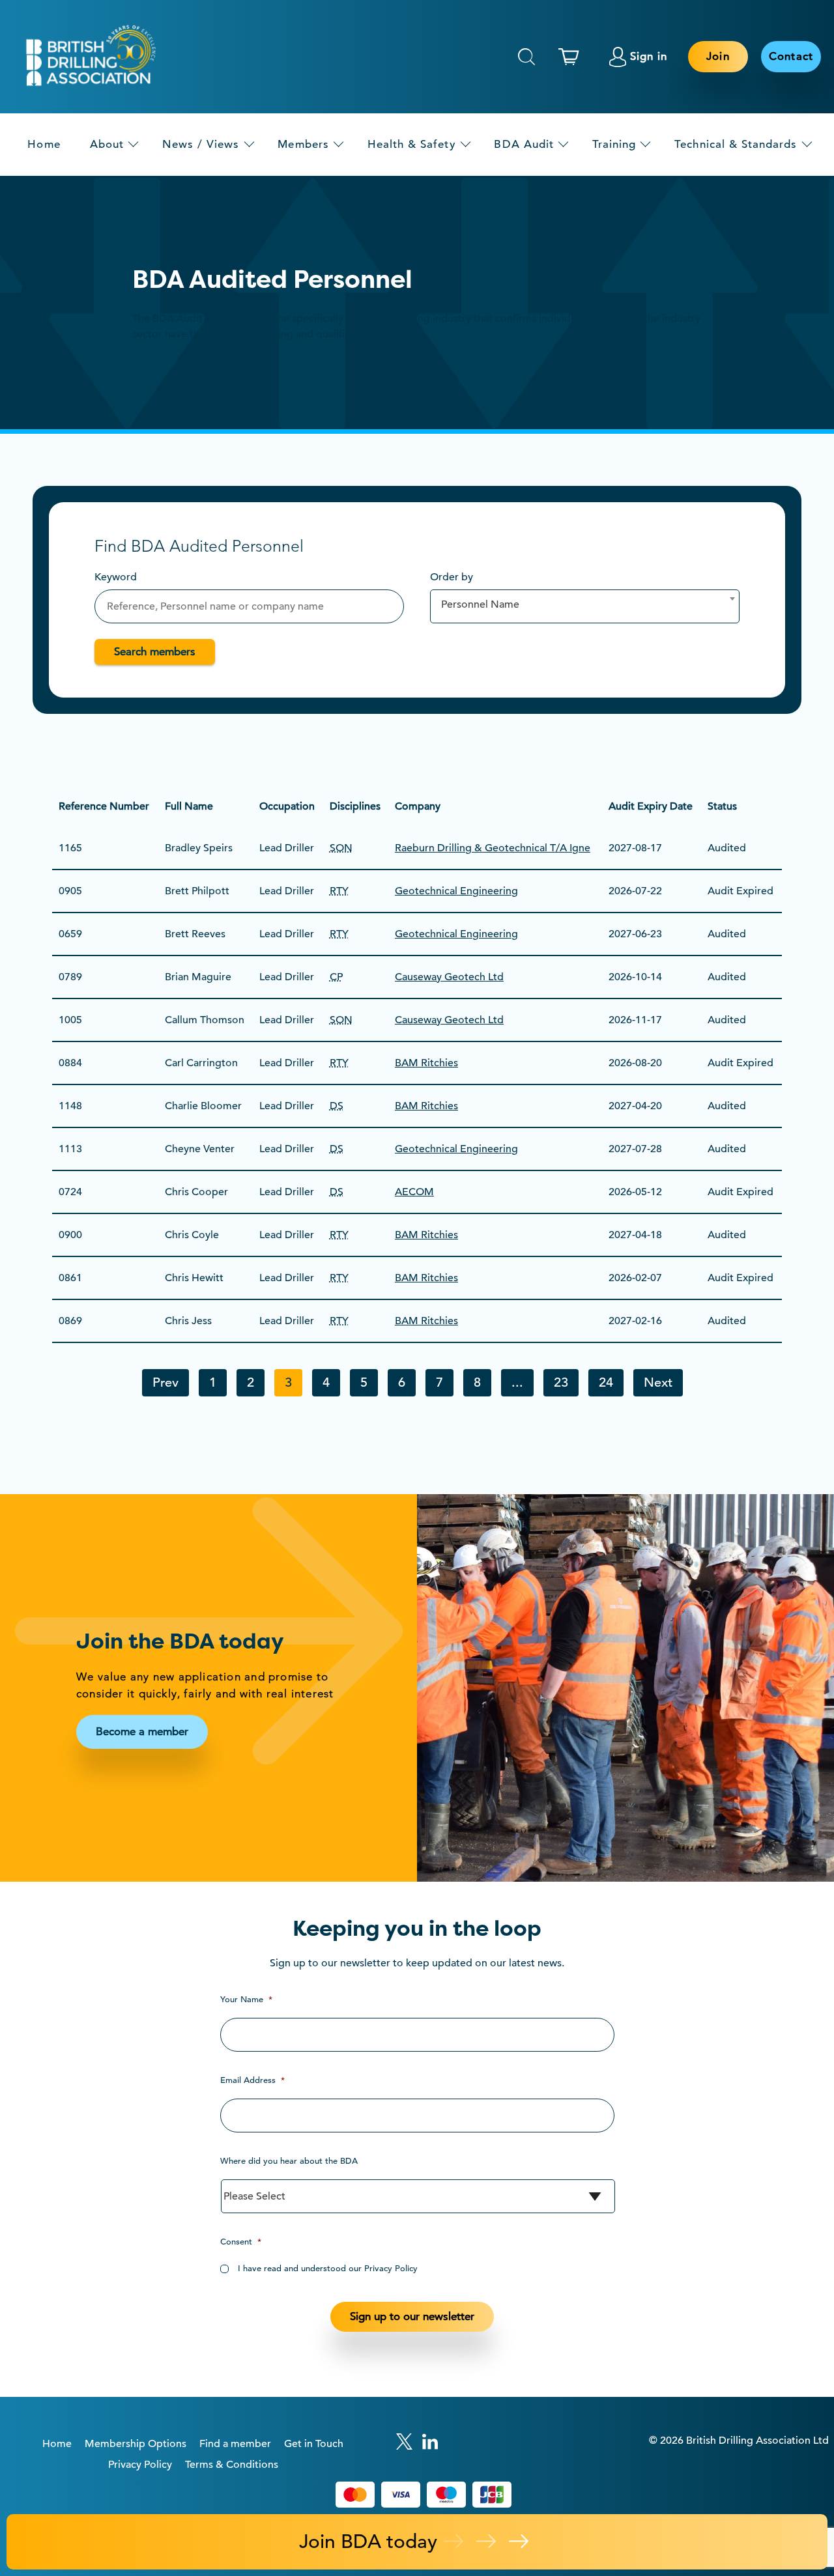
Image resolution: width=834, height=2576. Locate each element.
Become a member (142, 1732)
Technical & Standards (736, 144)
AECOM (414, 1192)
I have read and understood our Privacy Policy (328, 2268)
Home (44, 144)
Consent (241, 2242)
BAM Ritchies (426, 1063)
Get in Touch (314, 2444)
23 (561, 1382)
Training (614, 144)
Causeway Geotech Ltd (449, 977)
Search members (155, 652)
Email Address (252, 2080)
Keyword (116, 577)
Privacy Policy (140, 2465)
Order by (452, 577)
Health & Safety (412, 144)
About (107, 144)
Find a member (235, 2444)
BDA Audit (524, 144)
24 (606, 1382)
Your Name (246, 1999)
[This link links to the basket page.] (572, 57)
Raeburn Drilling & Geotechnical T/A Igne (493, 848)
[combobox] (585, 606)
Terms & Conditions (232, 2465)
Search (526, 57)
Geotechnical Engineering (456, 891)
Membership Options (136, 2444)
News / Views (201, 144)
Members (303, 144)
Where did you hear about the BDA (289, 2161)
